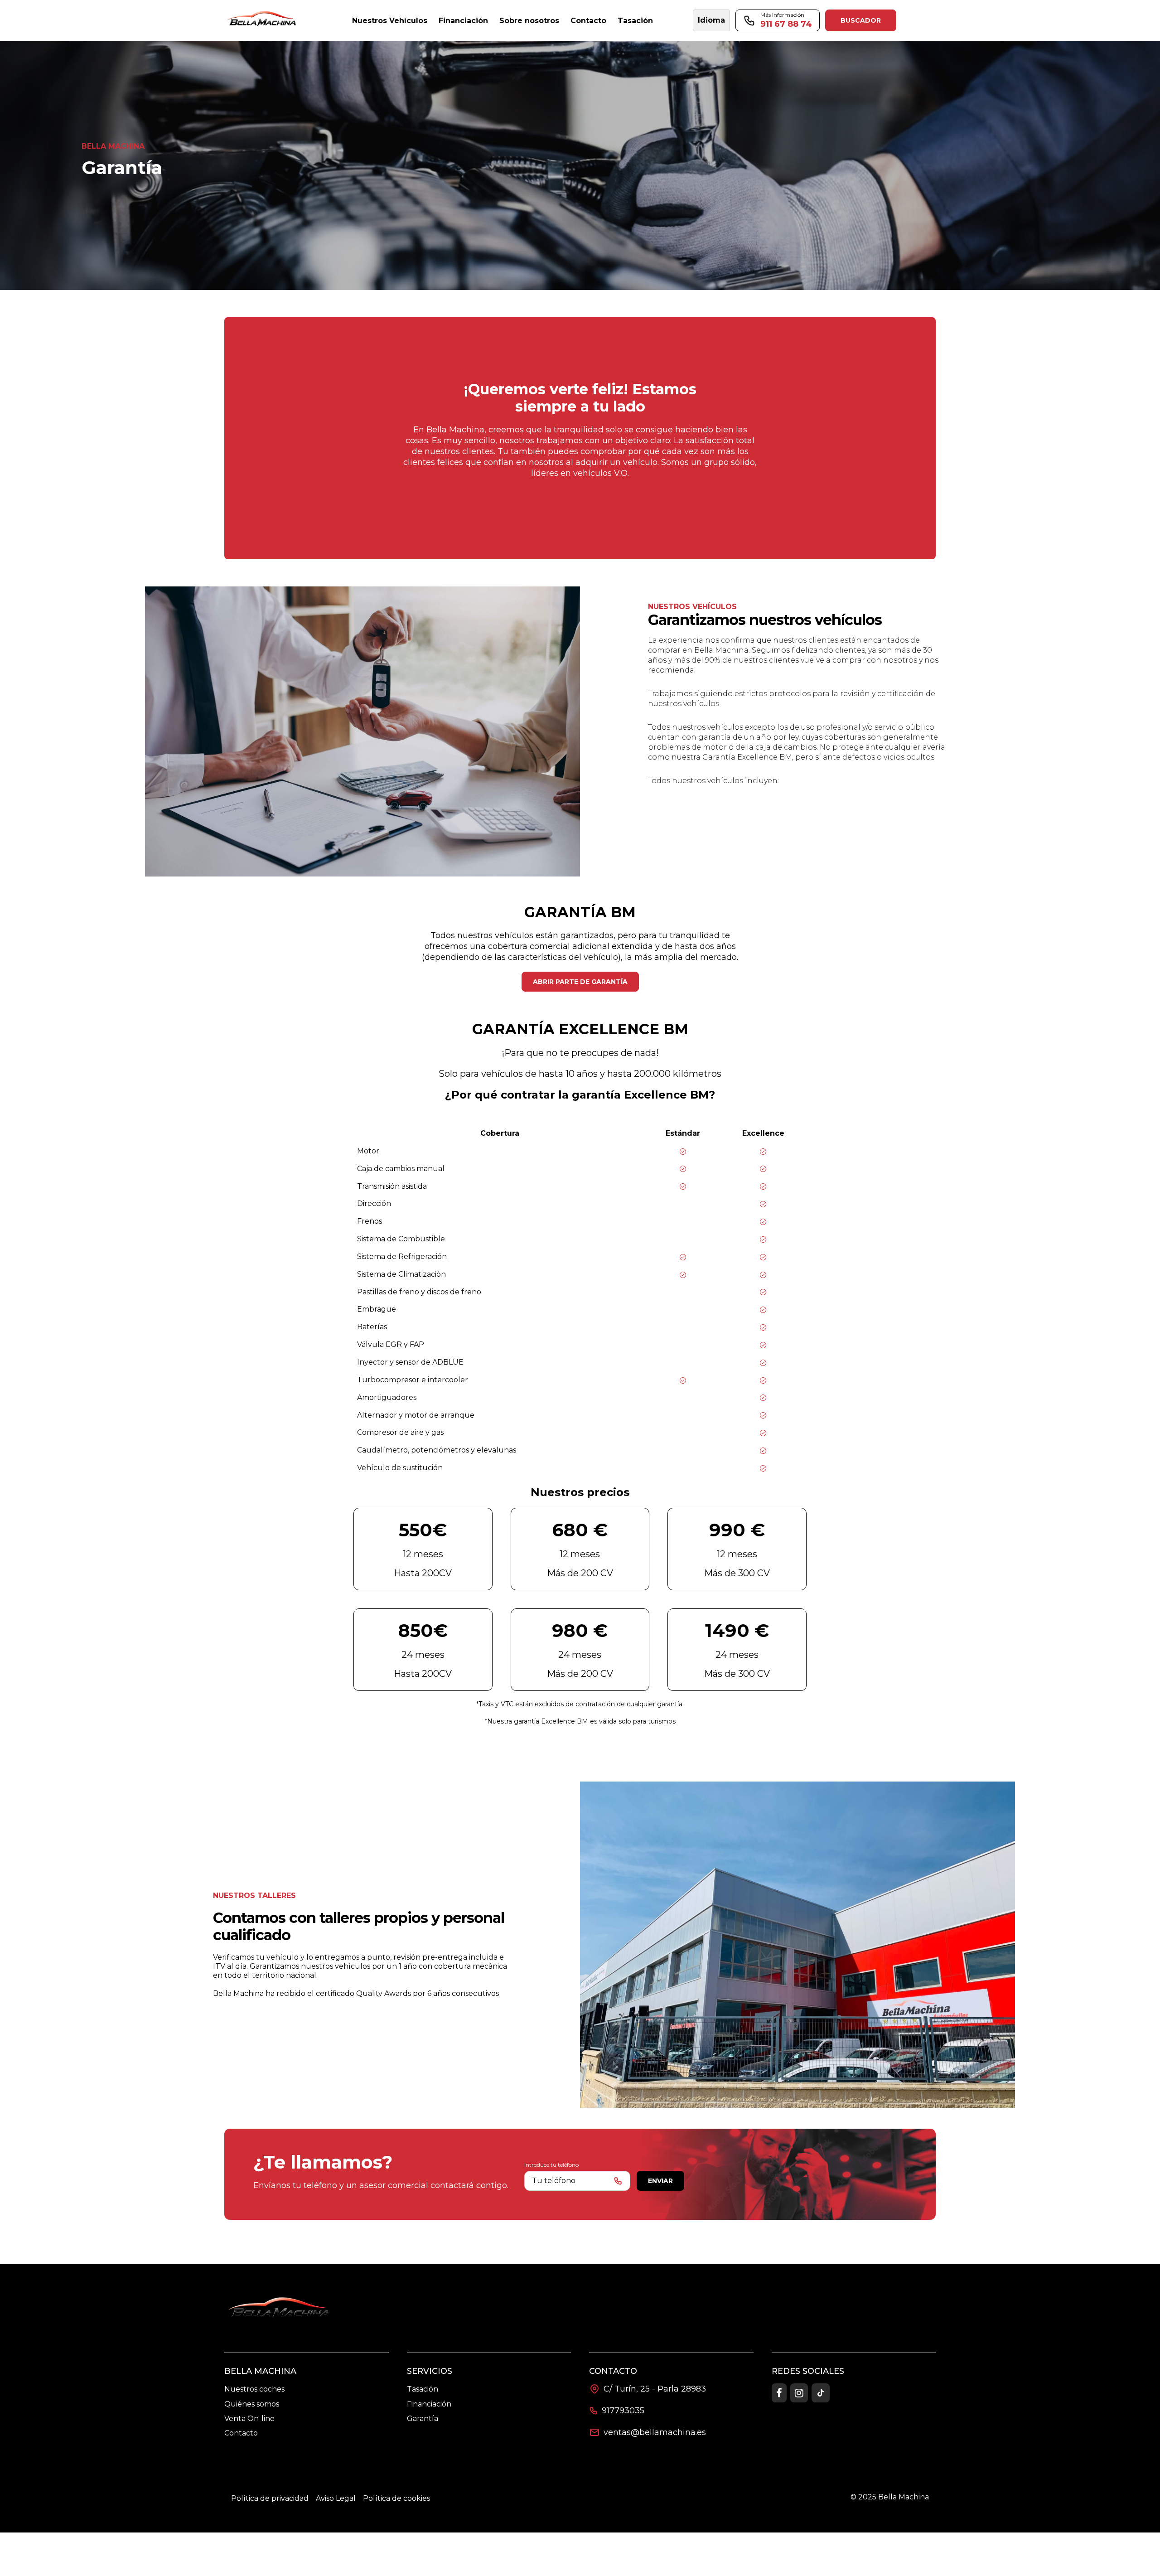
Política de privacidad (270, 2498)
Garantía (423, 2419)
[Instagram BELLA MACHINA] (799, 2393)
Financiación (429, 2404)
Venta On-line (249, 2419)
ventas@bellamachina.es (655, 2432)
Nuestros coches (254, 2389)
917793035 (623, 2411)
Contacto (241, 2433)
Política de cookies (396, 2498)
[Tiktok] (821, 2393)
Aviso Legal (336, 2498)
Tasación (423, 2389)
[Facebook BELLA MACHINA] (779, 2393)
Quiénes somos (252, 2404)
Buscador (861, 20)
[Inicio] (263, 21)
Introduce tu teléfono (551, 2165)
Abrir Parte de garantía (580, 982)
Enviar (660, 2181)
